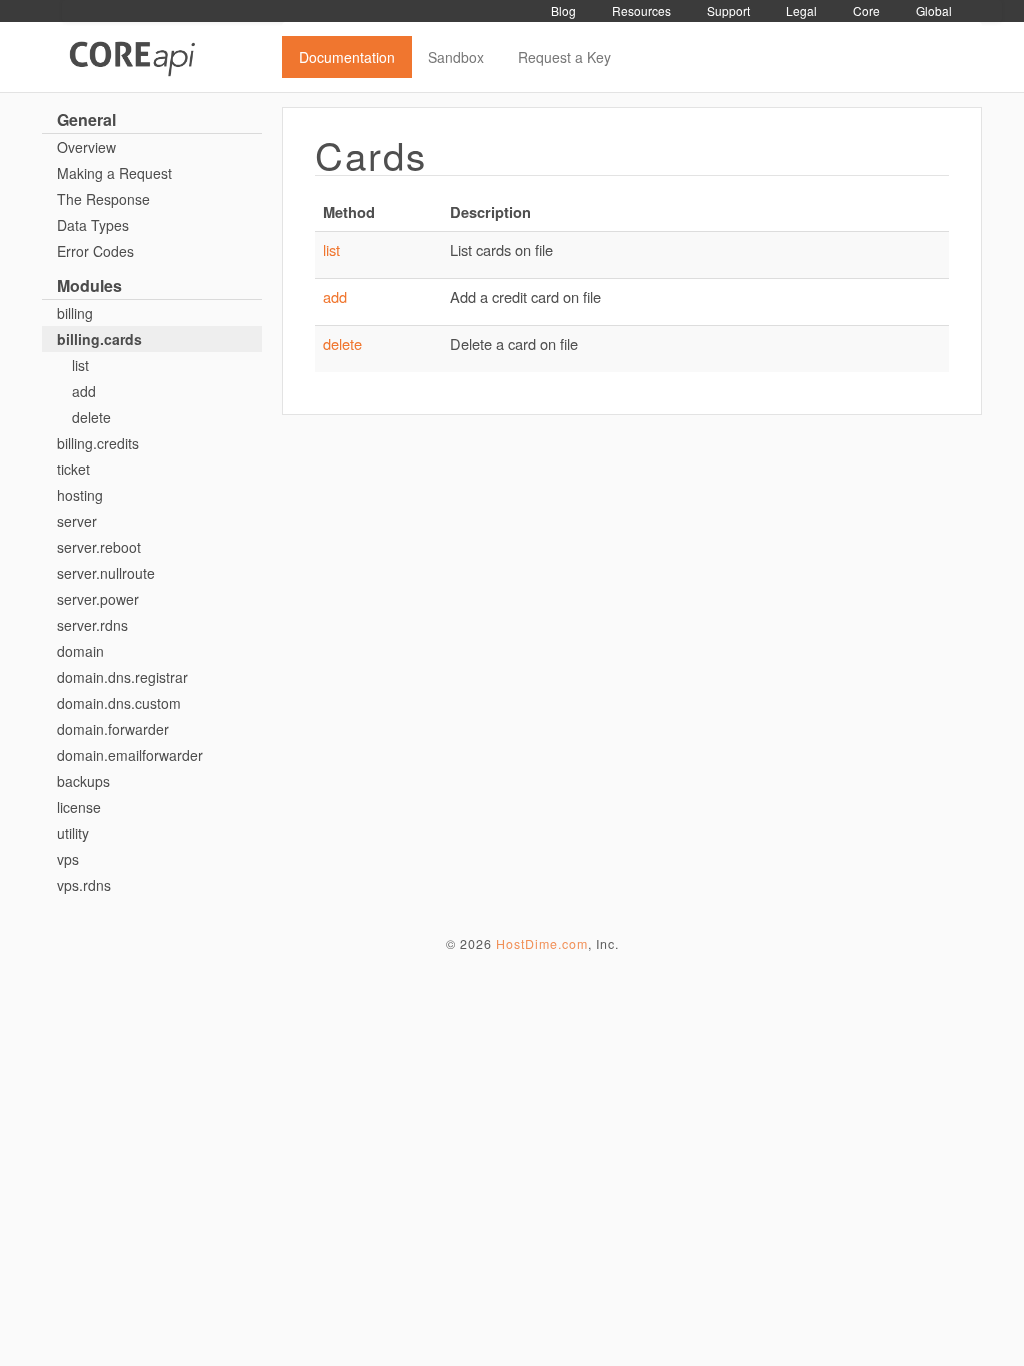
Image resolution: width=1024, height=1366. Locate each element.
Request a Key (564, 57)
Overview (86, 147)
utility (73, 833)
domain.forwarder (113, 729)
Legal (801, 10)
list (80, 365)
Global (934, 10)
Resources (641, 10)
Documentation (347, 57)
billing (75, 313)
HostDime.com (542, 944)
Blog (563, 10)
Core (866, 10)
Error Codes (95, 251)
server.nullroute (106, 573)
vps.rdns (84, 885)
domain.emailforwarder (130, 755)
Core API (172, 57)
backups (83, 781)
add (84, 391)
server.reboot (99, 547)
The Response (103, 199)
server (77, 521)
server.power (98, 599)
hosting (80, 495)
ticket (73, 469)
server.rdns (92, 625)
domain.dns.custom (119, 703)
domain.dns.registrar (122, 677)
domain (80, 651)
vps (68, 859)
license (79, 807)
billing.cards (99, 339)
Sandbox (456, 57)
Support (728, 10)
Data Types (93, 225)
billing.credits (98, 443)
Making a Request (114, 173)
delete (91, 417)
